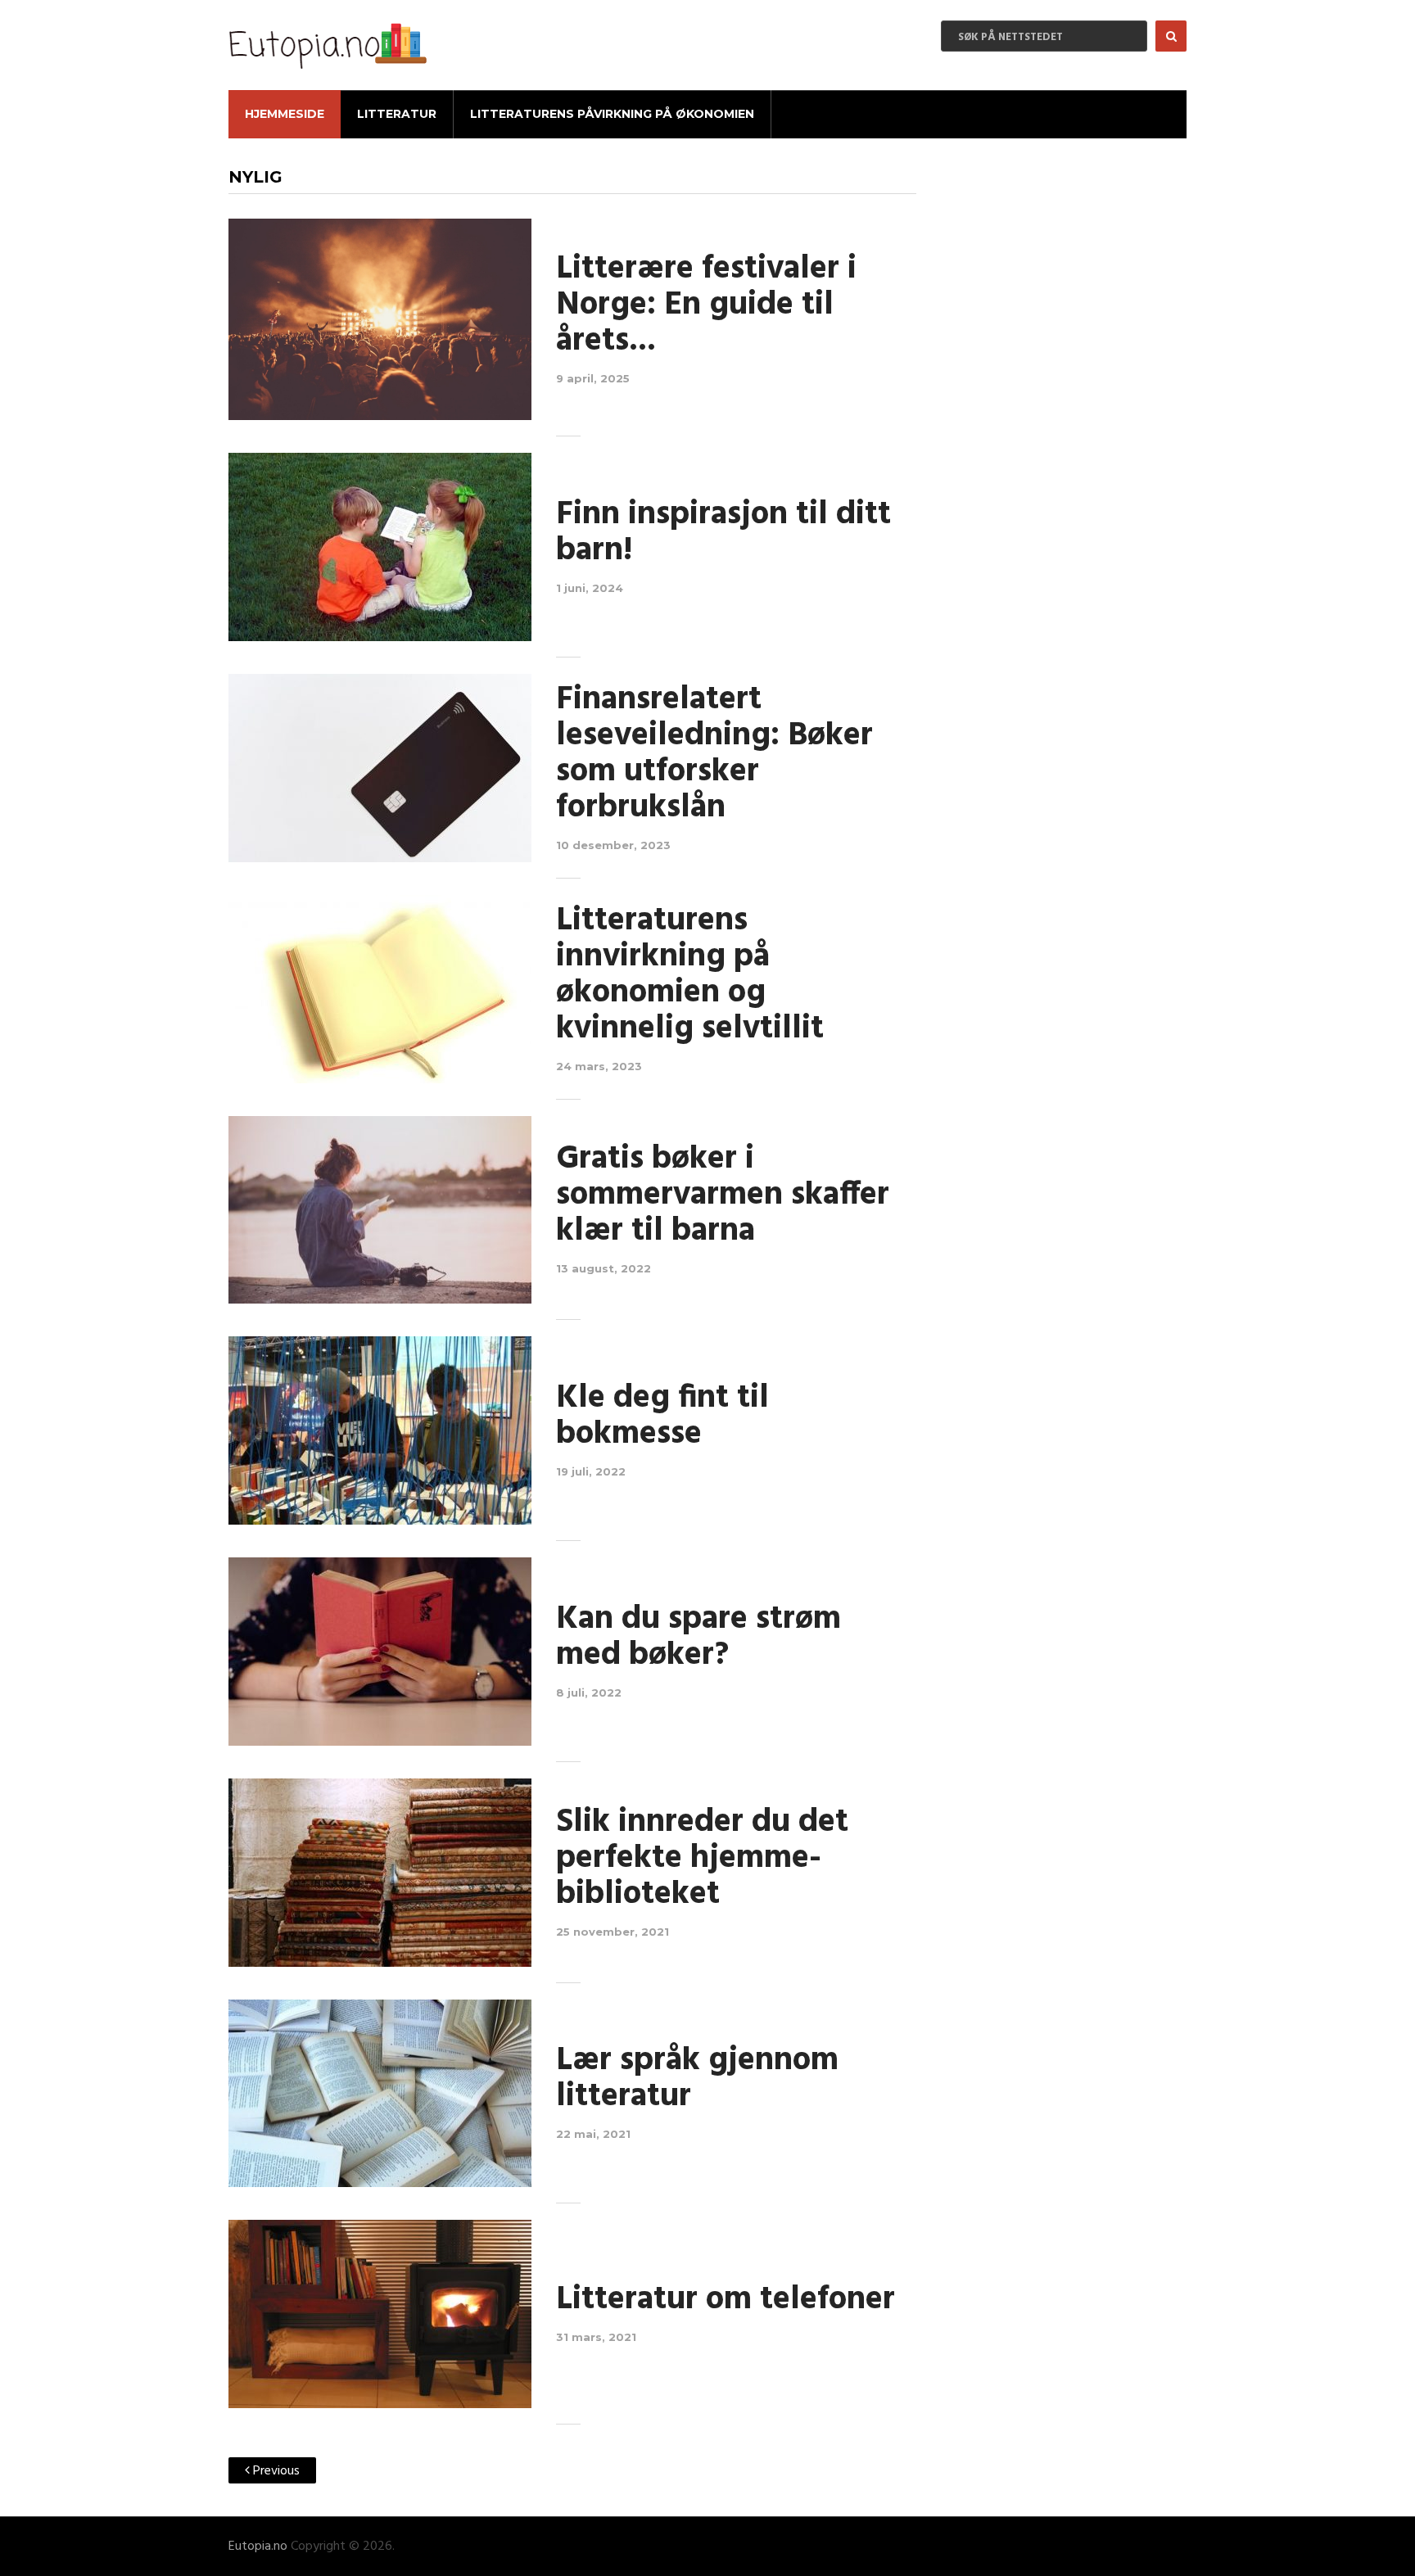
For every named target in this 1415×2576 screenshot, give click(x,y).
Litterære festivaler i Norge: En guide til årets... (706, 305)
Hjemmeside (285, 114)
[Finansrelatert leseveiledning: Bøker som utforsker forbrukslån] (380, 768)
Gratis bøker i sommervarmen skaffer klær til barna (723, 1195)
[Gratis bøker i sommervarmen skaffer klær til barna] (380, 1210)
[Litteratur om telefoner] (380, 2314)
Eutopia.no (258, 2547)
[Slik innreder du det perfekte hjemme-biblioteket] (380, 1873)
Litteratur (397, 114)
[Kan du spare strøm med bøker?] (380, 1652)
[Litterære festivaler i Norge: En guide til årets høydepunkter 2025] (380, 319)
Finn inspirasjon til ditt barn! (723, 533)
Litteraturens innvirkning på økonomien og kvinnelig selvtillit (690, 975)
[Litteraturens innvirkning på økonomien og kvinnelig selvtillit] (380, 989)
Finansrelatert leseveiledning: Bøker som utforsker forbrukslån (714, 754)
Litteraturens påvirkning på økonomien (612, 114)
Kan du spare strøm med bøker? (698, 1638)
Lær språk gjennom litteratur (697, 2079)
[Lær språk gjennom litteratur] (380, 2094)
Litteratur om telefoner (726, 2300)
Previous (275, 2471)
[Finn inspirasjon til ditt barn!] (380, 547)
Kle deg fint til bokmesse (662, 1417)
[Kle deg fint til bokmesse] (380, 1430)
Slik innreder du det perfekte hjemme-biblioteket (702, 1859)
